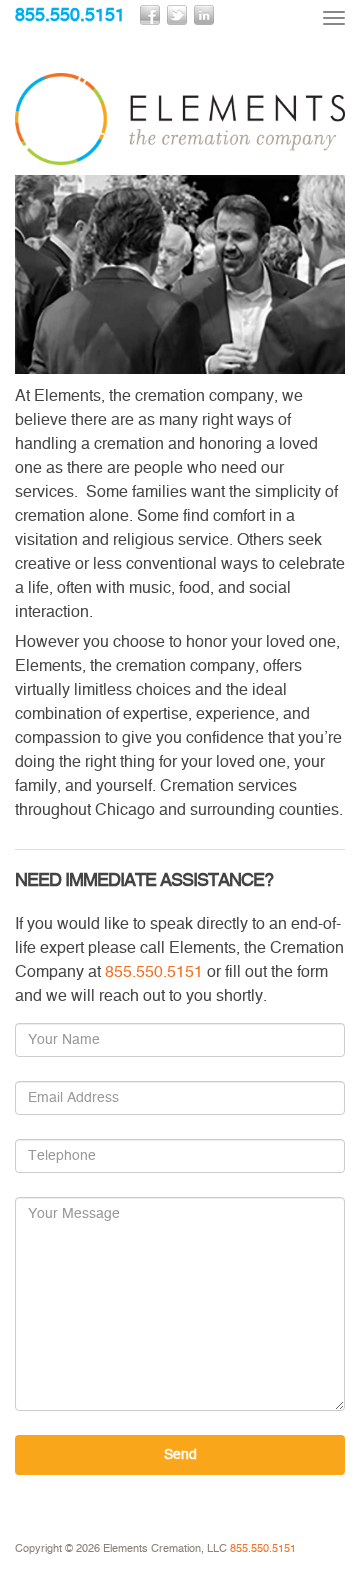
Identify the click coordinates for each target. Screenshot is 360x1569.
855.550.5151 (70, 16)
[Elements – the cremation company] (180, 119)
